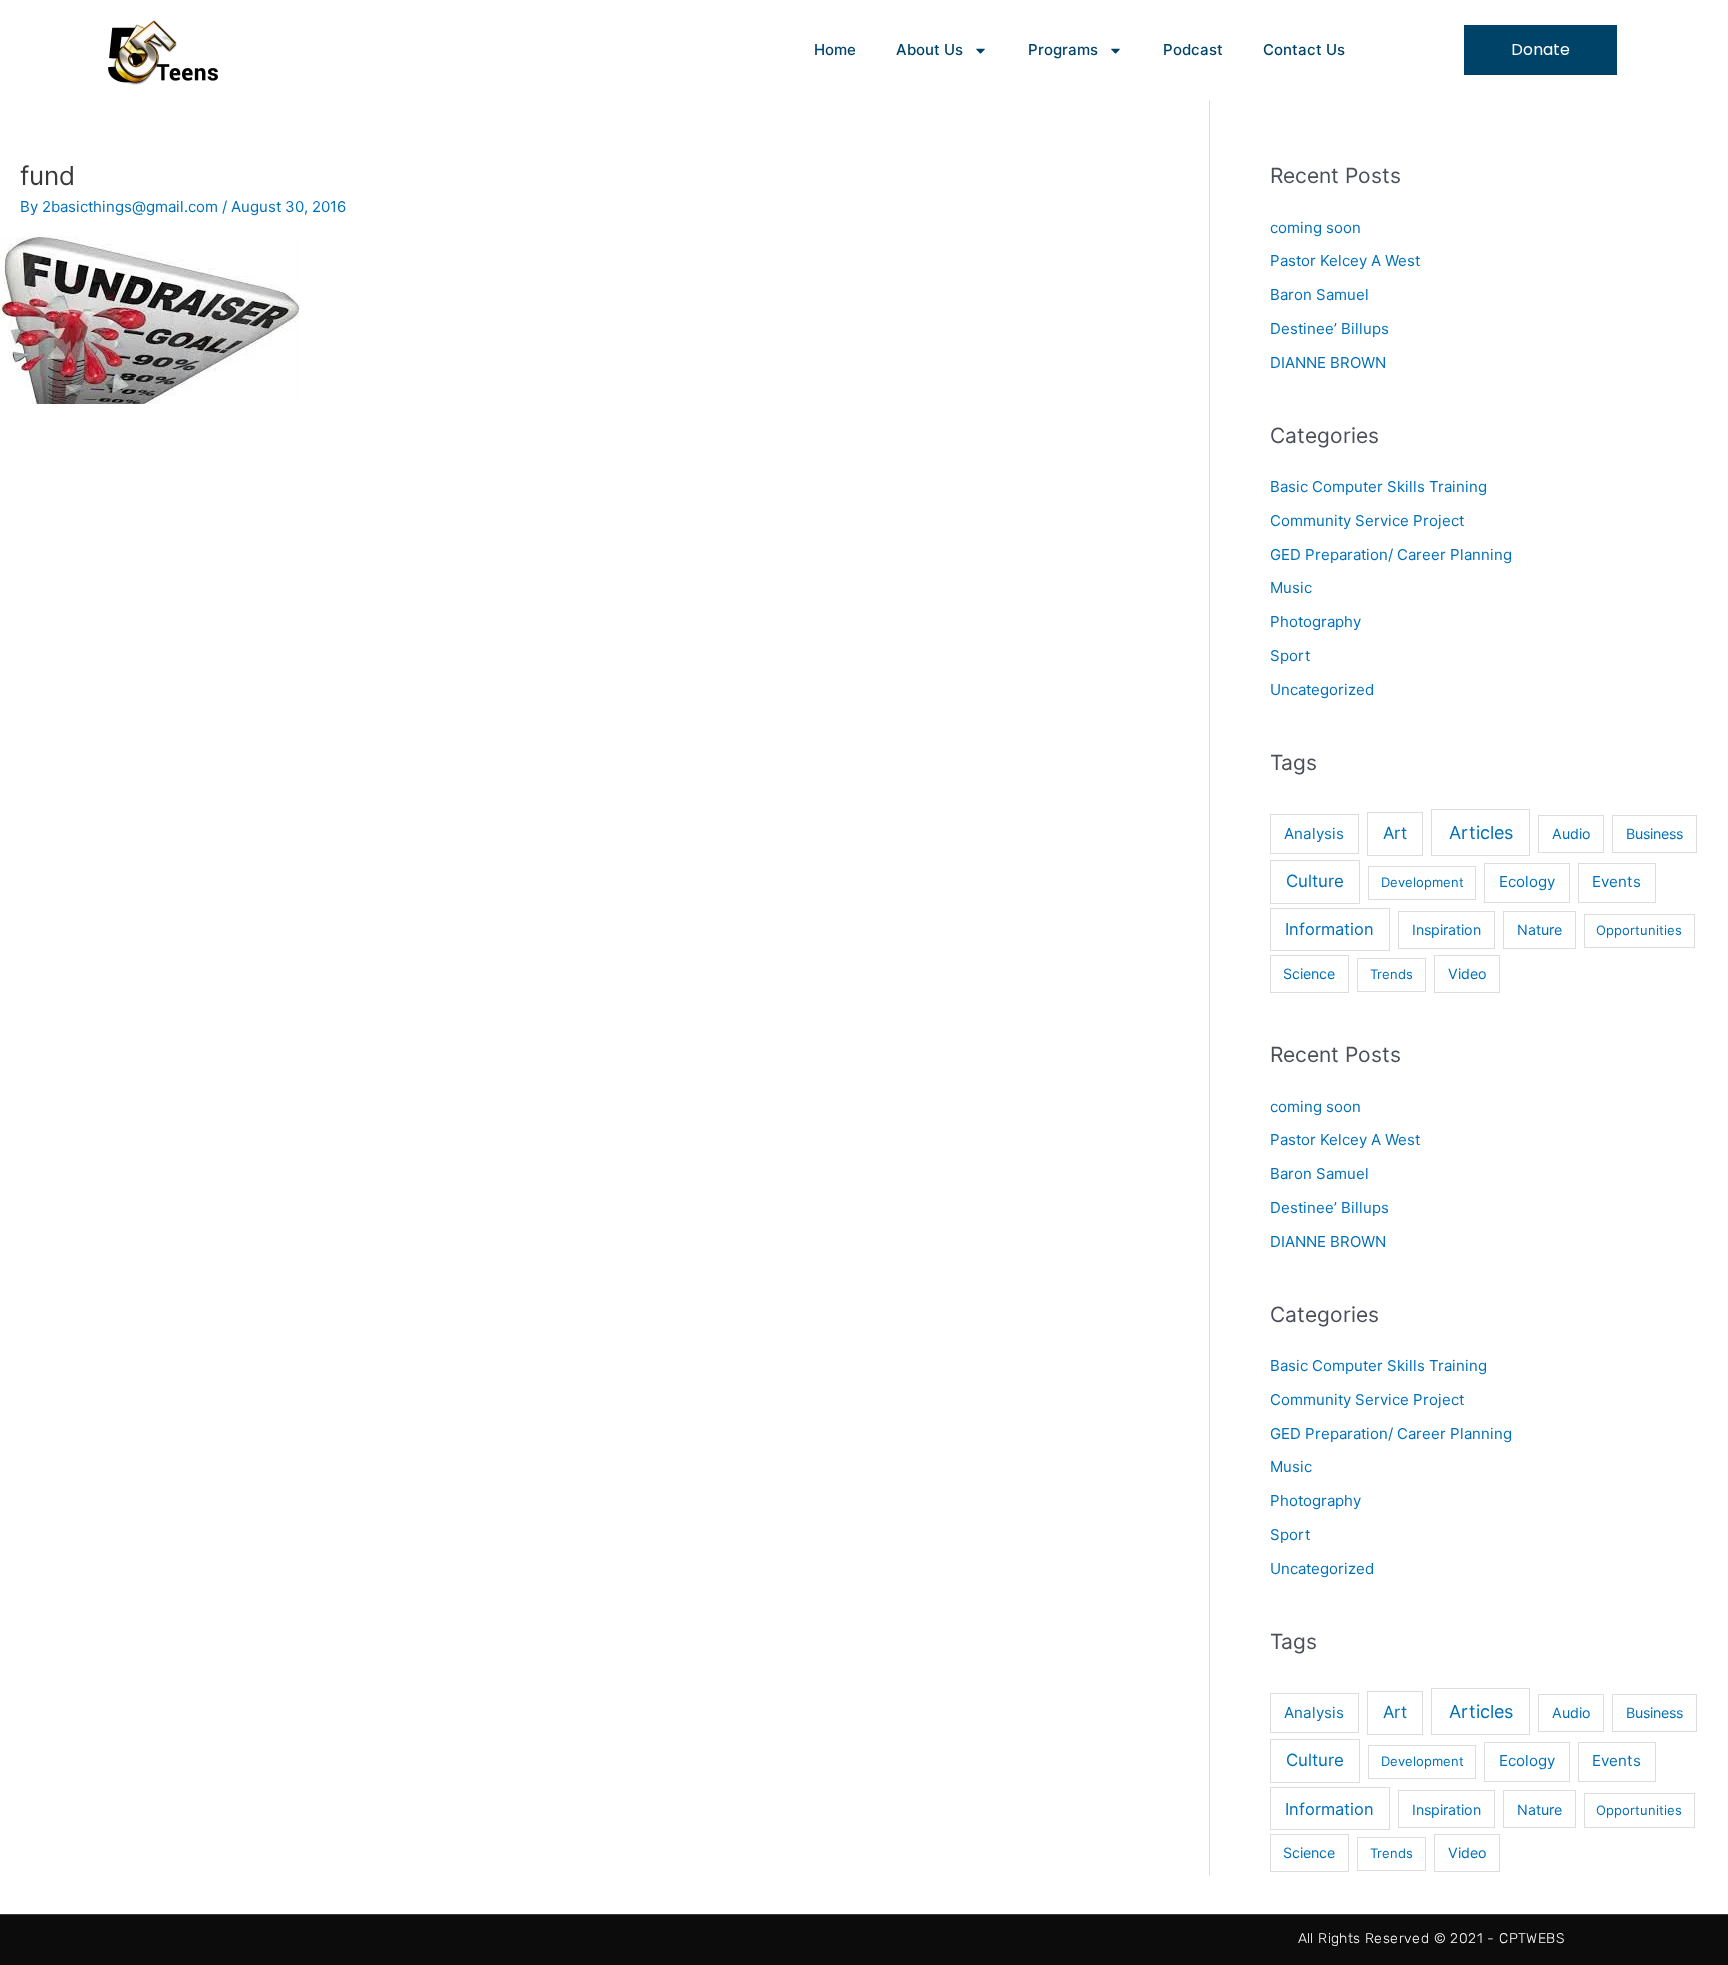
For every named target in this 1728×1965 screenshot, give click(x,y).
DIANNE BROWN (1328, 362)
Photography (1315, 621)
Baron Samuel (1319, 294)
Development (1422, 882)
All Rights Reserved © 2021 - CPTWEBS (1431, 1938)
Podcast (1193, 49)
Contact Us (1304, 49)
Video (1467, 973)
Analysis (1314, 833)
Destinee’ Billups (1329, 328)
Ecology (1527, 881)
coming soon (1315, 227)
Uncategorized (1322, 689)
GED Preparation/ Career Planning (1391, 554)
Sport (1290, 655)
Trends (1391, 974)
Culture (1315, 881)
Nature (1539, 929)
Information (1329, 929)
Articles (1481, 832)
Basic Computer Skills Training (1378, 486)
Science (1309, 973)
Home (835, 49)
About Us (929, 49)
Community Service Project (1367, 520)
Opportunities (1639, 930)
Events (1616, 881)
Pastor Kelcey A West (1345, 260)
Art (1395, 833)
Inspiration (1446, 929)
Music (1291, 587)
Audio (1571, 833)
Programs (1063, 49)
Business (1654, 833)
